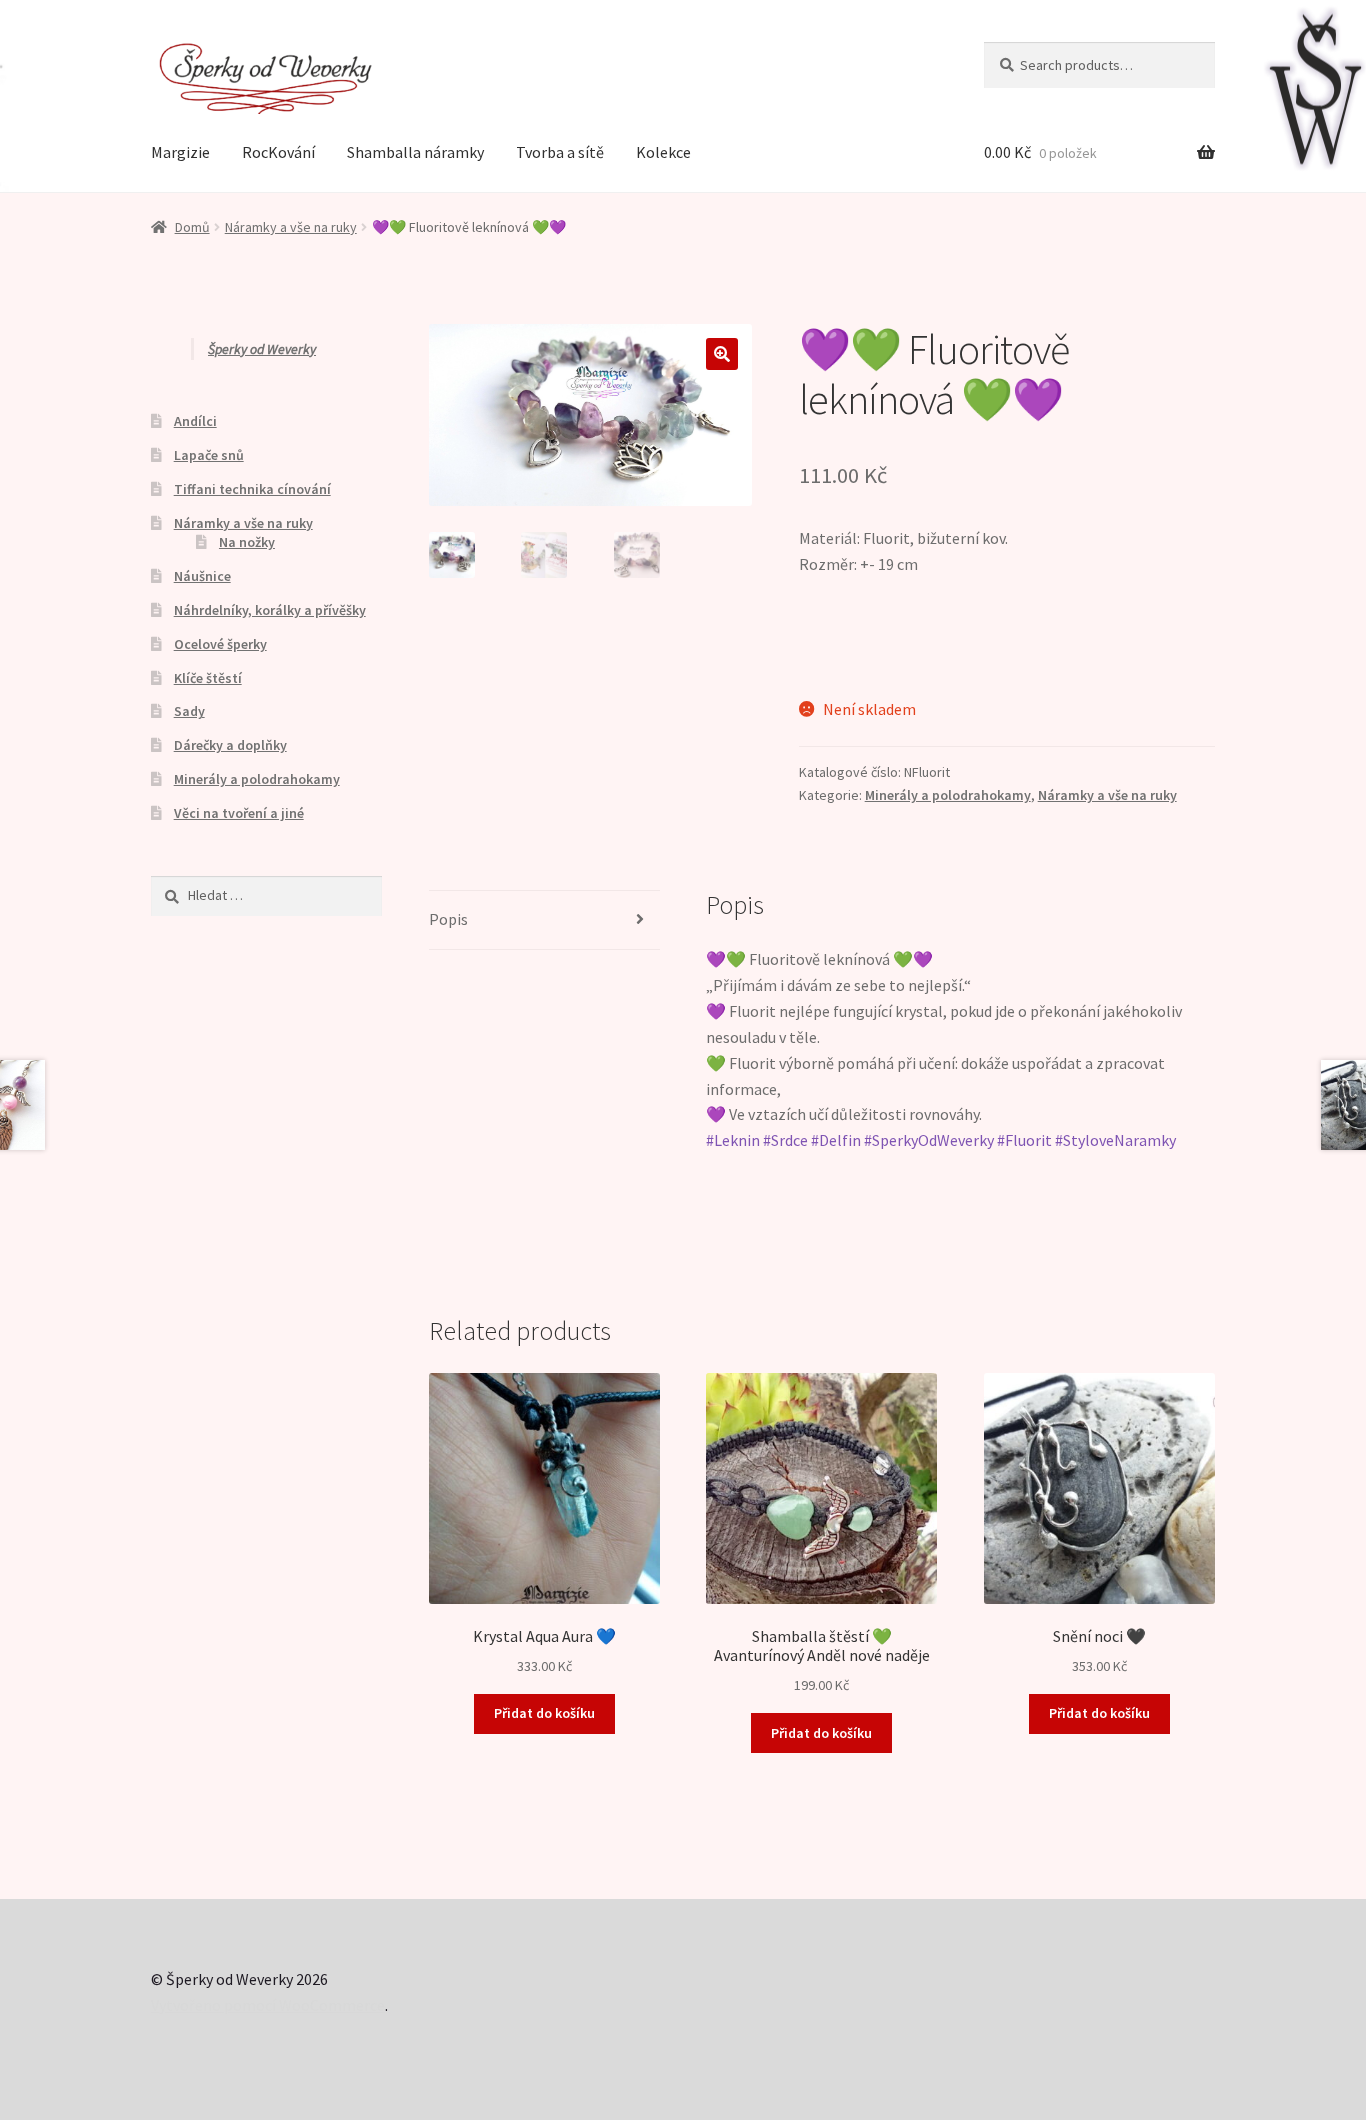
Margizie (180, 152)
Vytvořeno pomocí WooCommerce (268, 2005)
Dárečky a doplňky (230, 745)
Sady (189, 711)
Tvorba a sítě (560, 152)
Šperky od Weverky (262, 349)
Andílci (195, 421)
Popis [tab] (448, 919)
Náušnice (202, 576)
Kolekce (663, 152)
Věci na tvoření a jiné (239, 813)
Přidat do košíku (544, 1713)
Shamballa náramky (415, 152)
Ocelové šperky (220, 644)
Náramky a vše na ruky (291, 227)
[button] (722, 354)
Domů (192, 227)
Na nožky (247, 542)
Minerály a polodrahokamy (948, 795)
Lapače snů (209, 455)
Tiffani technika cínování (252, 489)
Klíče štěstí (208, 678)
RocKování (278, 152)
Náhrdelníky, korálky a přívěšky (270, 610)
